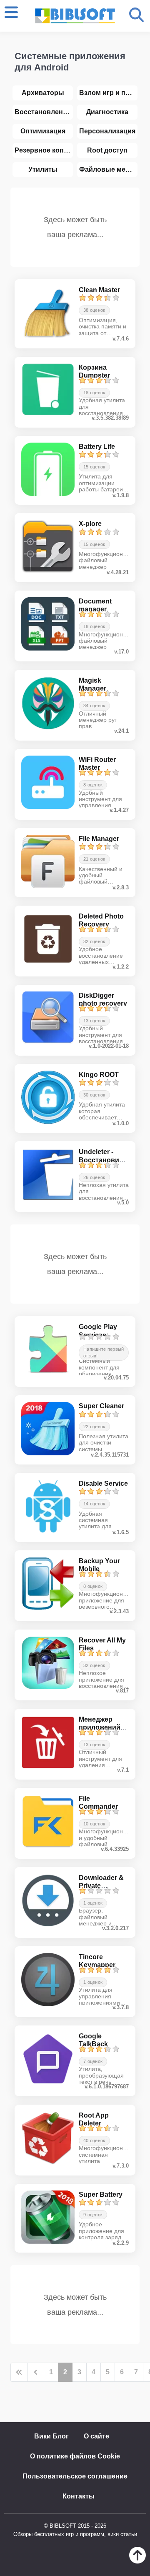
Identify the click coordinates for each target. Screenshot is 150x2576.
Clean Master (99, 290)
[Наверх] (137, 2561)
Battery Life (97, 447)
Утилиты (43, 169)
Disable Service (103, 1483)
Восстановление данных (44, 112)
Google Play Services (98, 1331)
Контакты (79, 2496)
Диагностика (107, 112)
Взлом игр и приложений (108, 93)
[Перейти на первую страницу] (19, 2372)
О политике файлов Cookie (75, 2456)
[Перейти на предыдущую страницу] (36, 2372)
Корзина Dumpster (94, 371)
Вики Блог (51, 2436)
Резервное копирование (44, 150)
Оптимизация (43, 131)
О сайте (96, 2436)
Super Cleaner (101, 1406)
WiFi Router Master (97, 764)
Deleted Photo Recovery (101, 920)
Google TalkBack (93, 2040)
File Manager (99, 839)
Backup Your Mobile (99, 1565)
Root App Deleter (94, 2119)
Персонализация (107, 131)
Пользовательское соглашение (75, 2476)
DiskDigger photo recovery (103, 999)
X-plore (90, 524)
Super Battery (101, 2194)
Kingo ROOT (99, 1075)
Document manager (95, 605)
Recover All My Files (102, 1644)
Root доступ (107, 150)
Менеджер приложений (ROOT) (100, 1727)
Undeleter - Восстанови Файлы (99, 1160)
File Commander (98, 1802)
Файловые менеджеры (108, 169)
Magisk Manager (92, 684)
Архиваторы (43, 93)
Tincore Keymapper (97, 1961)
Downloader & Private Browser (101, 1886)
